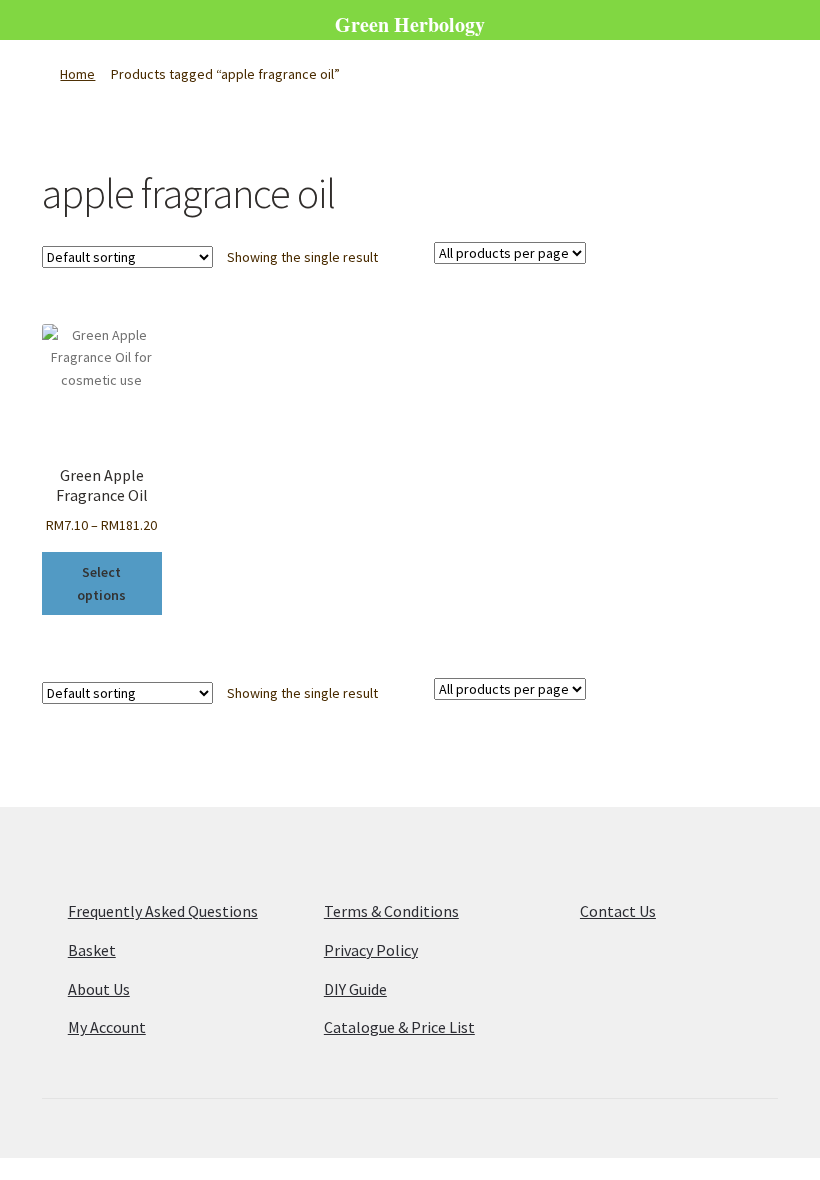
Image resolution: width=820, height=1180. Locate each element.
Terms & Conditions (391, 911)
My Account (107, 1027)
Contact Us (618, 911)
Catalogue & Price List (399, 1027)
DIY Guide (355, 989)
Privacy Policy (371, 950)
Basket (92, 950)
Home (77, 74)
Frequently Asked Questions (163, 911)
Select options (101, 583)
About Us (99, 989)
